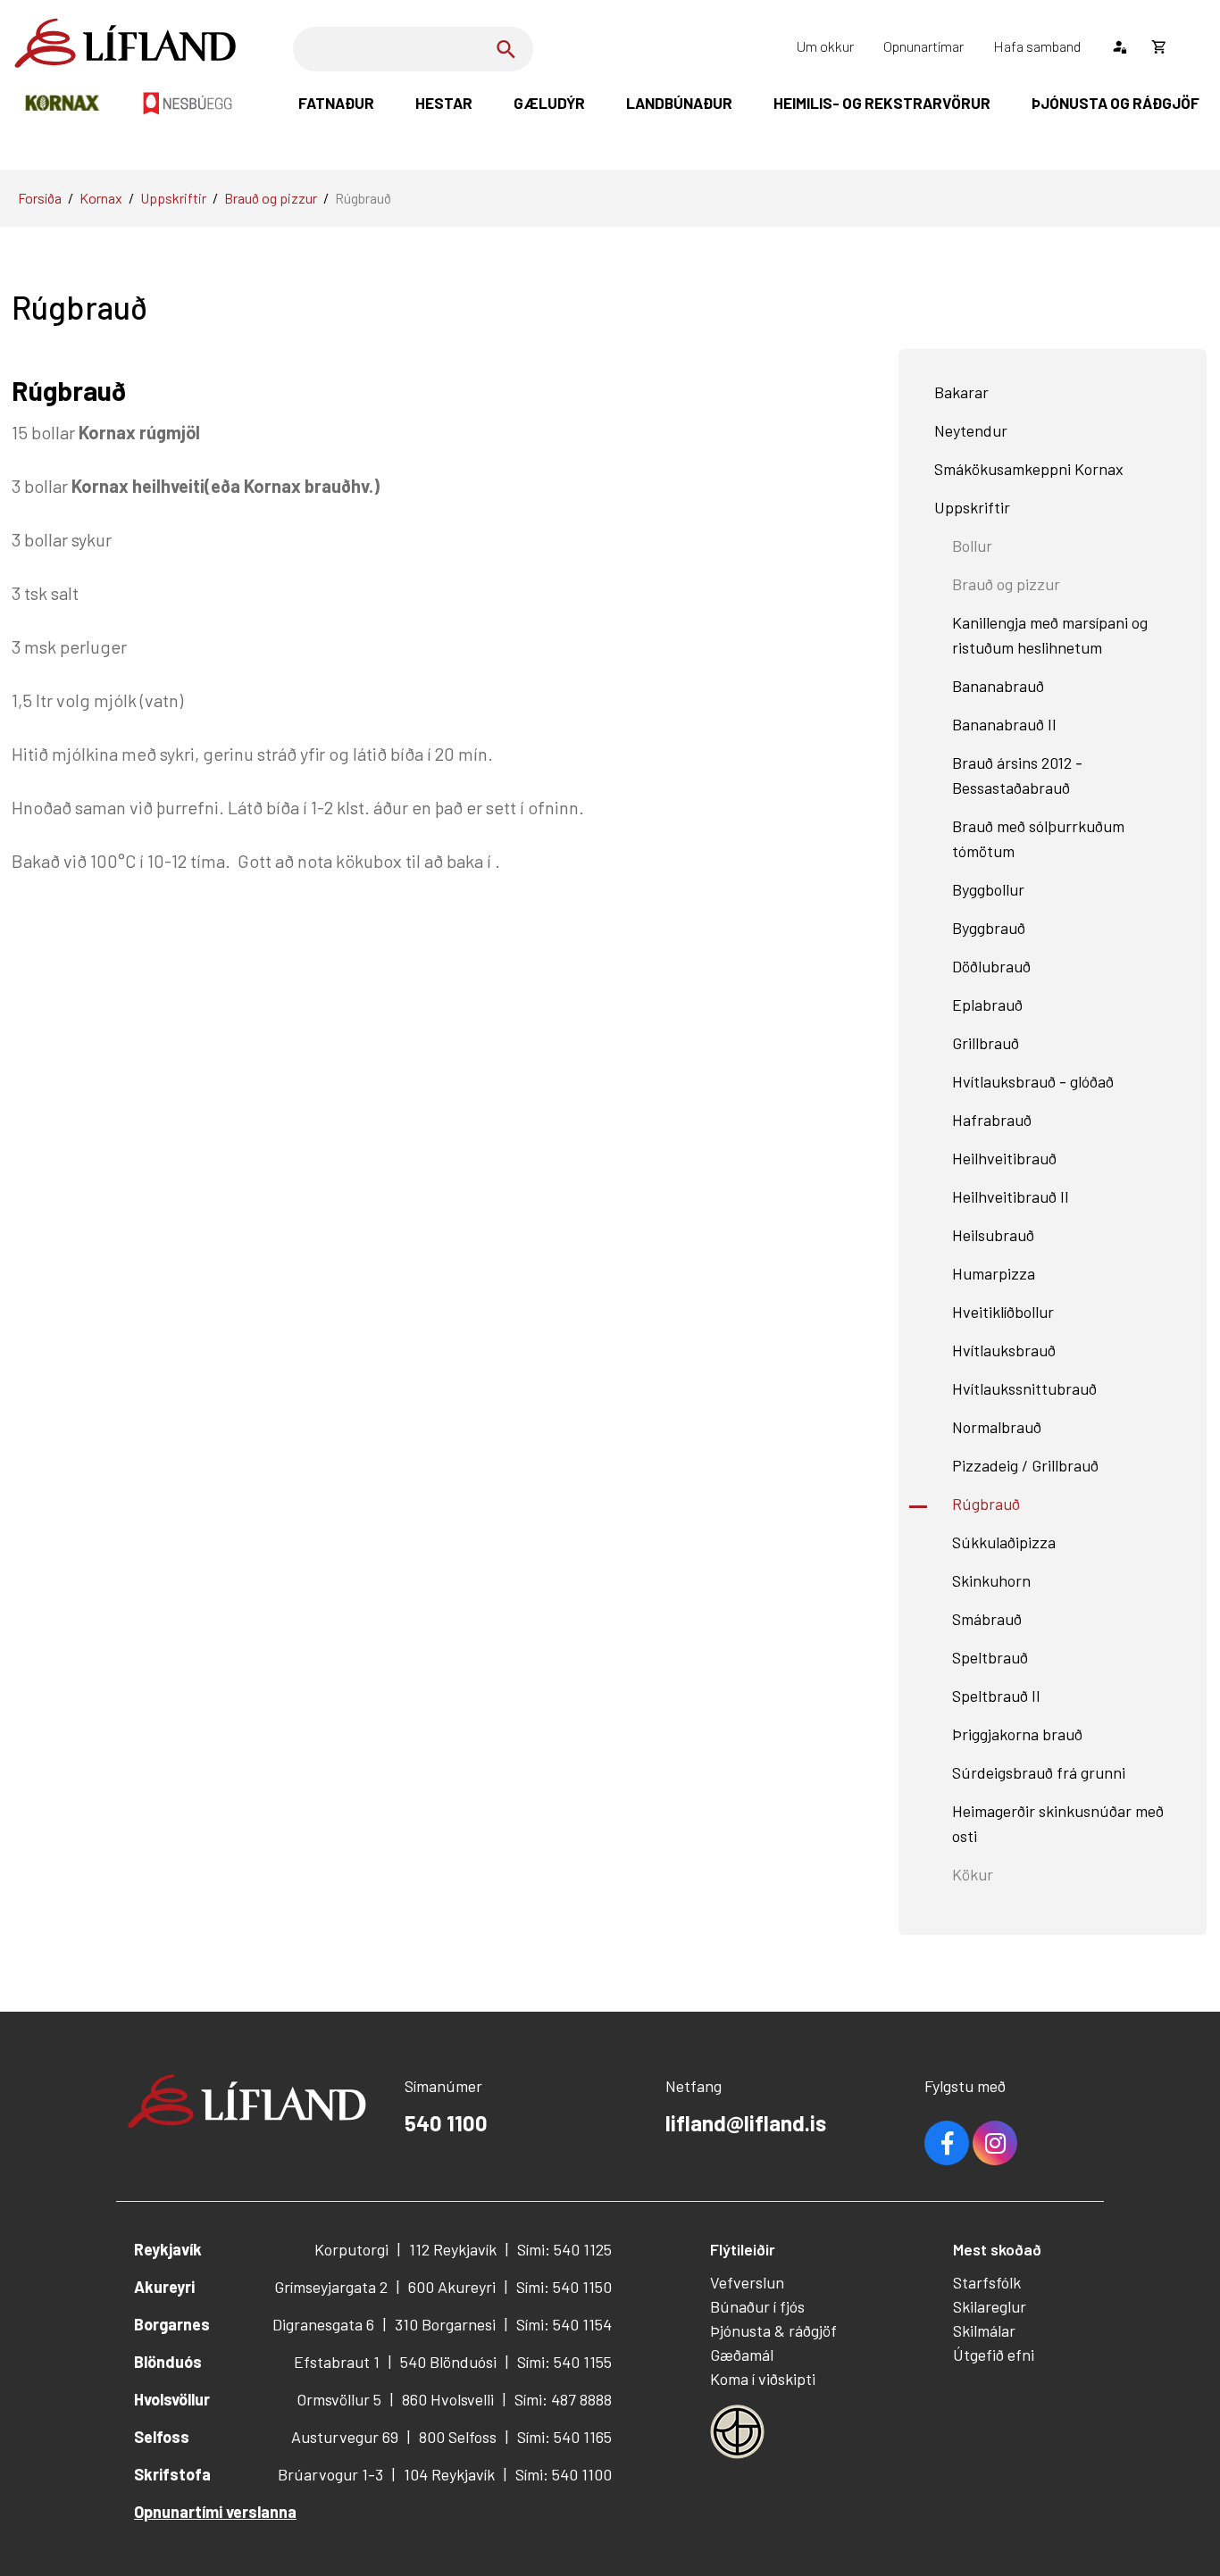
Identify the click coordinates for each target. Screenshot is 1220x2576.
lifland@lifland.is (746, 2123)
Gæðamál (742, 2355)
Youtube (995, 2143)
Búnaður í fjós (757, 2306)
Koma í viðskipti (763, 2379)
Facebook (947, 2143)
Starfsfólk (987, 2282)
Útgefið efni (994, 2355)
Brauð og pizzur (271, 198)
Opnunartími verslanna (215, 2512)
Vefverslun (747, 2282)
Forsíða (40, 198)
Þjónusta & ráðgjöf (773, 2330)
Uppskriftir (173, 198)
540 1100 (446, 2123)
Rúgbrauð (363, 198)
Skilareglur (990, 2306)
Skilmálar (984, 2330)
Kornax (101, 198)
